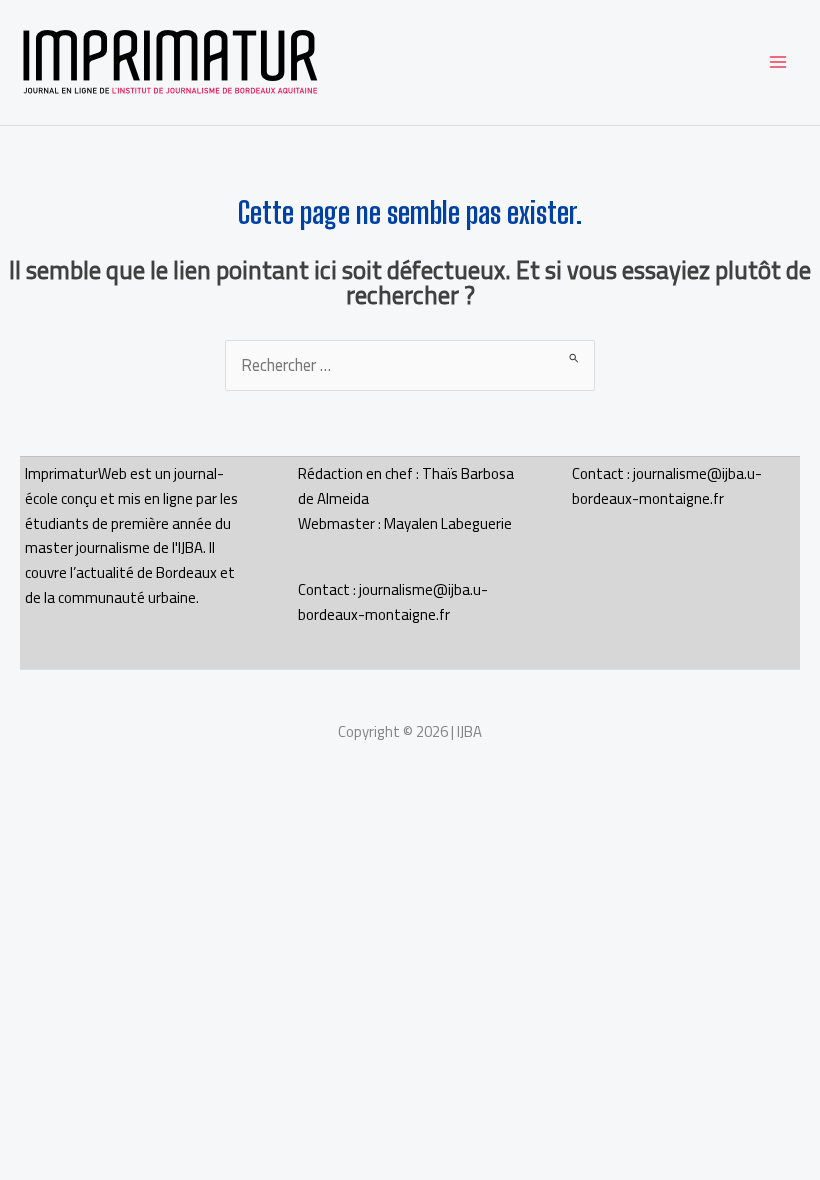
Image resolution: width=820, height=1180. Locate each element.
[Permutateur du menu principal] (777, 62)
